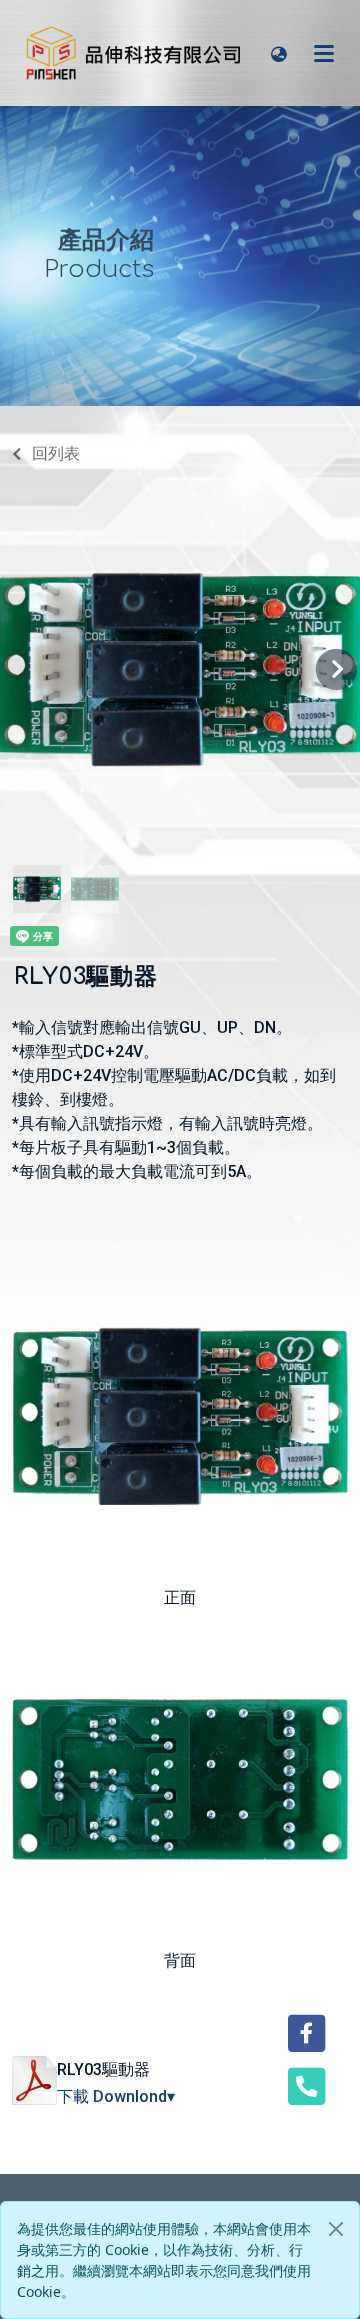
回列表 (56, 453)
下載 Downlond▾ (116, 2096)
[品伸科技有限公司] (135, 53)
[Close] (336, 2229)
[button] (279, 53)
